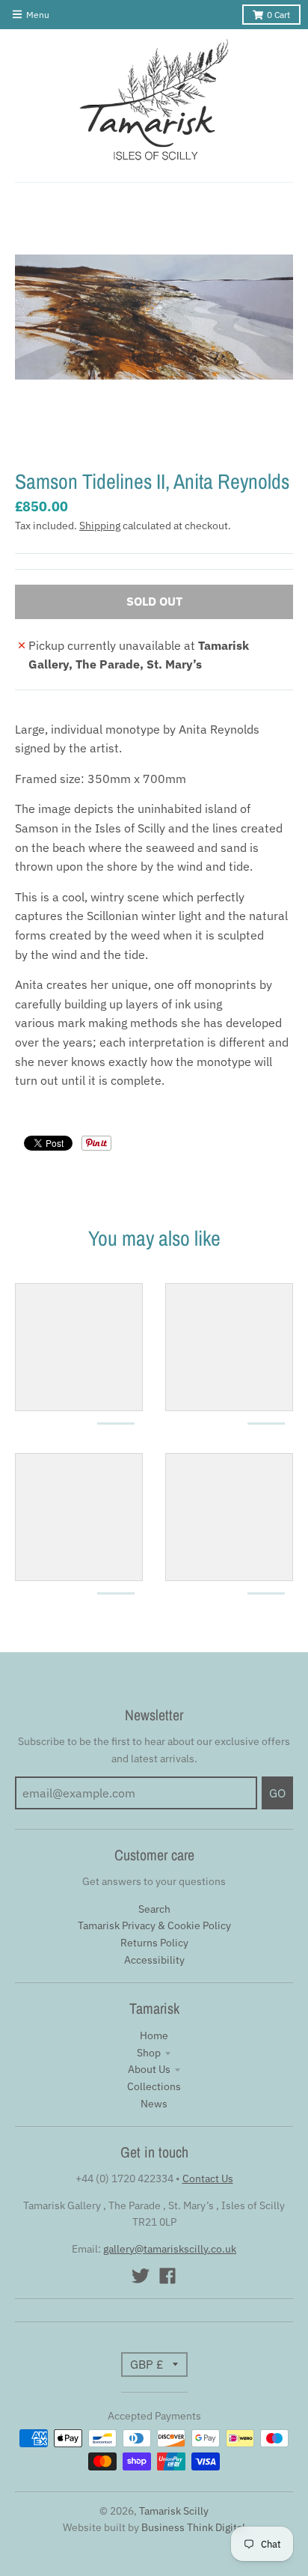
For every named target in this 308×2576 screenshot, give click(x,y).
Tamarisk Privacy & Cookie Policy (154, 1925)
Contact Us (208, 2178)
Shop (149, 2053)
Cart (278, 15)
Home (154, 2035)
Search (154, 1909)
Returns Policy (154, 1943)
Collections (154, 2086)
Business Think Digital (193, 2527)
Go (277, 1793)
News (154, 2104)
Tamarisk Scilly (174, 2511)
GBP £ (147, 2364)
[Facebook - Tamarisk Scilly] (167, 2276)
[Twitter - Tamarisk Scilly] (141, 2276)
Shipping (100, 526)
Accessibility (154, 1960)
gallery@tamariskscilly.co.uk (170, 2249)
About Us (149, 2069)
